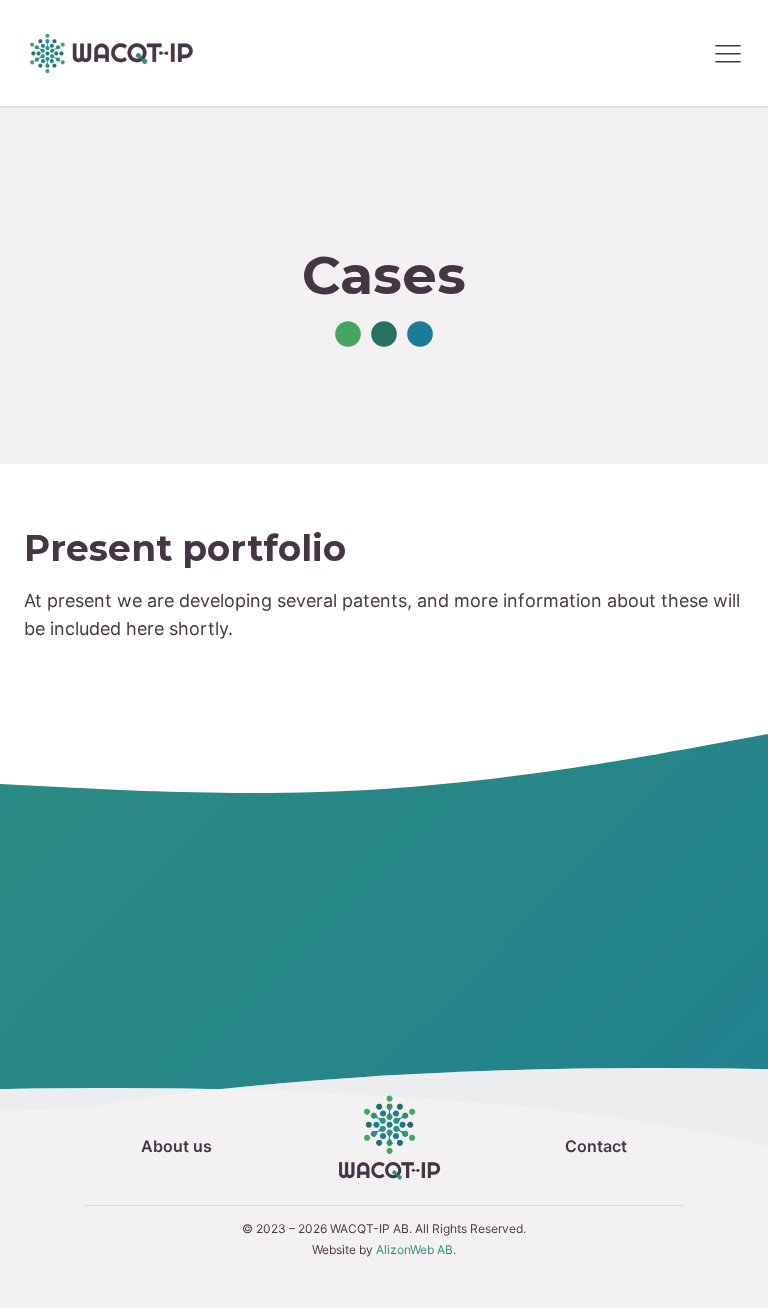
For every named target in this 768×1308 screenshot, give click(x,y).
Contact (596, 1146)
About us (176, 1146)
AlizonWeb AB (414, 1249)
